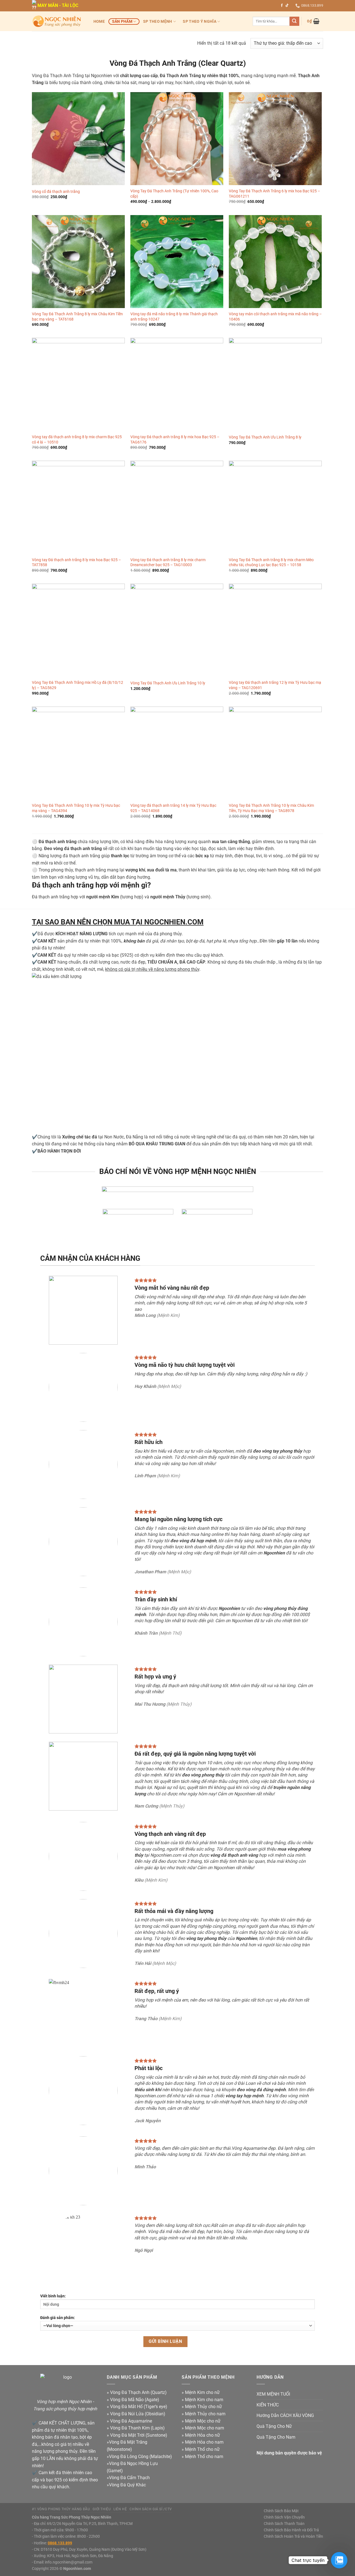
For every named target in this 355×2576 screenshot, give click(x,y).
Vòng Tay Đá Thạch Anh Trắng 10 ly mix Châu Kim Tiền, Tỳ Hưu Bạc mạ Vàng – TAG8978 (271, 808)
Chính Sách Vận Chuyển (284, 2517)
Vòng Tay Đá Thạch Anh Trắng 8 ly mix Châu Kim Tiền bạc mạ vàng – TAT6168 (77, 317)
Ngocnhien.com (77, 2569)
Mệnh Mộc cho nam (205, 2428)
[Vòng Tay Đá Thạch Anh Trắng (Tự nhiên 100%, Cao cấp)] (177, 139)
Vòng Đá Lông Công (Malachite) (140, 2457)
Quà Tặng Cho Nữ (274, 2426)
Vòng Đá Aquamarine (131, 2421)
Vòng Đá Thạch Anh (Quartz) (138, 2392)
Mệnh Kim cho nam (204, 2400)
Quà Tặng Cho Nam (276, 2437)
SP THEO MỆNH (158, 22)
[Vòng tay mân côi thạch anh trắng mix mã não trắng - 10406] (275, 262)
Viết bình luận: (53, 2296)
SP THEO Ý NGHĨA (199, 22)
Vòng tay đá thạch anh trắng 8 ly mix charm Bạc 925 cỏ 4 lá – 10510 (77, 440)
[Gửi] (294, 21)
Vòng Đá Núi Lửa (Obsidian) (138, 2414)
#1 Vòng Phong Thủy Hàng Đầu (61, 2509)
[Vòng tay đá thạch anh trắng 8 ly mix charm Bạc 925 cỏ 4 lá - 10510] (78, 384)
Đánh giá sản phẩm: (58, 2318)
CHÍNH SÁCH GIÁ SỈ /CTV (151, 2509)
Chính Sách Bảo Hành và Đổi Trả (291, 2530)
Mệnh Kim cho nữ (202, 2392)
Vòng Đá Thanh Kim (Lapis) (137, 2428)
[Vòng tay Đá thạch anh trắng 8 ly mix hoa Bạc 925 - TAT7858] (78, 507)
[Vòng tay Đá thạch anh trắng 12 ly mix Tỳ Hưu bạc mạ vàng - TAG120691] (275, 630)
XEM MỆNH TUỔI (273, 2394)
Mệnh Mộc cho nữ (203, 2421)
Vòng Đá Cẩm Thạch (129, 2478)
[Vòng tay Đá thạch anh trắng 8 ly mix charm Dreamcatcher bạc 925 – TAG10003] (177, 507)
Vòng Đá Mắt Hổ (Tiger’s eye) (139, 2407)
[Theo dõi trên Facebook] (282, 6)
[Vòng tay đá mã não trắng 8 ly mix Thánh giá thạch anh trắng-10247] (177, 262)
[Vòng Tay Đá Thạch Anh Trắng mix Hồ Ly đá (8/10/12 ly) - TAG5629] (78, 630)
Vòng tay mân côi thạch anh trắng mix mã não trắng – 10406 (275, 317)
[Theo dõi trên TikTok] (287, 6)
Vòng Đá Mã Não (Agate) (135, 2400)
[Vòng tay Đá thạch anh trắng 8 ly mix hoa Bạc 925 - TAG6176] (177, 384)
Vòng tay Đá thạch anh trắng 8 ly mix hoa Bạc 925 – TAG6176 (175, 440)
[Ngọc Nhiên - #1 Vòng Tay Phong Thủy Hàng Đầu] (57, 21)
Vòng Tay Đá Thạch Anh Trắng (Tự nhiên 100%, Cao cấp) (174, 194)
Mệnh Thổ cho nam (204, 2457)
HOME (99, 22)
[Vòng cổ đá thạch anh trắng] (78, 139)
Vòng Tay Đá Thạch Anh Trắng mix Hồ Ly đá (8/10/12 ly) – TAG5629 (78, 685)
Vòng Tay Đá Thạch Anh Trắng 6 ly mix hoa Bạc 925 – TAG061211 (274, 194)
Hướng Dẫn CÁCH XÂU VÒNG (285, 2415)
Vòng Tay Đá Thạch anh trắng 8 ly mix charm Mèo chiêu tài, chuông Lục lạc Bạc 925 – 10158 (271, 563)
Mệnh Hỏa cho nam (204, 2442)
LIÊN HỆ (120, 2509)
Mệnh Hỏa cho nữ (202, 2435)
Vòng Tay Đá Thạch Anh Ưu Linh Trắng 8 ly (265, 437)
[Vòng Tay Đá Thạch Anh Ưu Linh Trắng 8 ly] (275, 384)
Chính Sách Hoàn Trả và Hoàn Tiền (293, 2536)
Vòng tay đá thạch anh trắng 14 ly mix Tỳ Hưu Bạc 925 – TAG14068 (173, 808)
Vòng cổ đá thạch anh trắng (56, 192)
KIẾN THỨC (268, 2405)
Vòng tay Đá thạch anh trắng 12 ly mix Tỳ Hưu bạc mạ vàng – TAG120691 (275, 685)
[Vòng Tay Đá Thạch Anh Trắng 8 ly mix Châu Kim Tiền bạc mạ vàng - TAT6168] (78, 262)
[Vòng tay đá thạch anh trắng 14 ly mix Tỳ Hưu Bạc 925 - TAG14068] (177, 753)
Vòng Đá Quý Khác (127, 2485)
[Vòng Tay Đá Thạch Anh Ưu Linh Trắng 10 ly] (177, 630)
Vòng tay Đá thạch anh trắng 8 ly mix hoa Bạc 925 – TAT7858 (76, 563)
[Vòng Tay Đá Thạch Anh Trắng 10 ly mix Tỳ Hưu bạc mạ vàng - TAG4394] (78, 753)
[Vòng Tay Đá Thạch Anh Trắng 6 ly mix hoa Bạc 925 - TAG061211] (275, 139)
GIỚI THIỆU (102, 2509)
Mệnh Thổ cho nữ (202, 2449)
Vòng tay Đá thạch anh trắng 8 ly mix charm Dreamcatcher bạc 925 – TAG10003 (168, 563)
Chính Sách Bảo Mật (281, 2511)
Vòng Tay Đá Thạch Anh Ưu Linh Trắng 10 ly (168, 683)
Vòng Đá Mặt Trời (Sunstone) (139, 2435)
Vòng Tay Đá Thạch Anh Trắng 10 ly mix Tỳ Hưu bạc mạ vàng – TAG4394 (76, 808)
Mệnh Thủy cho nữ (203, 2407)
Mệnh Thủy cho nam (205, 2414)
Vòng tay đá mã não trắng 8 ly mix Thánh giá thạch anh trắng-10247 (174, 317)
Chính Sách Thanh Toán (284, 2524)
